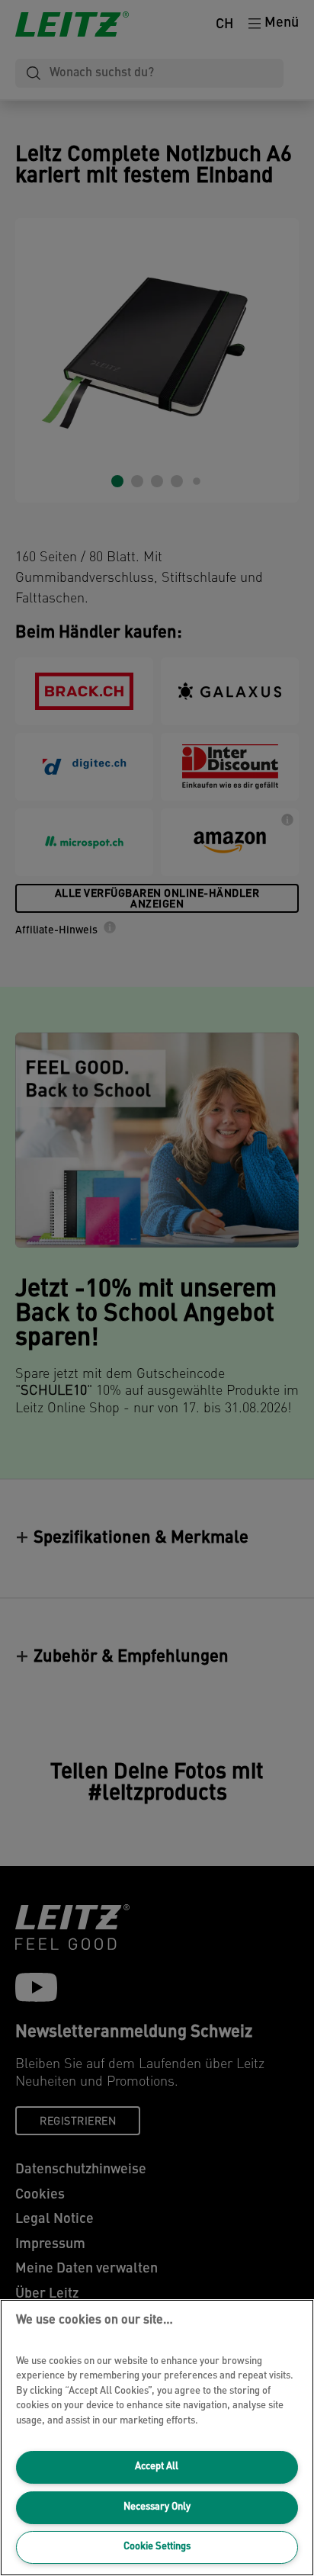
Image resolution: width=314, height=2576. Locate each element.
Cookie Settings (157, 2547)
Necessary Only (157, 2507)
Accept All (157, 2467)
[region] (157, 2438)
